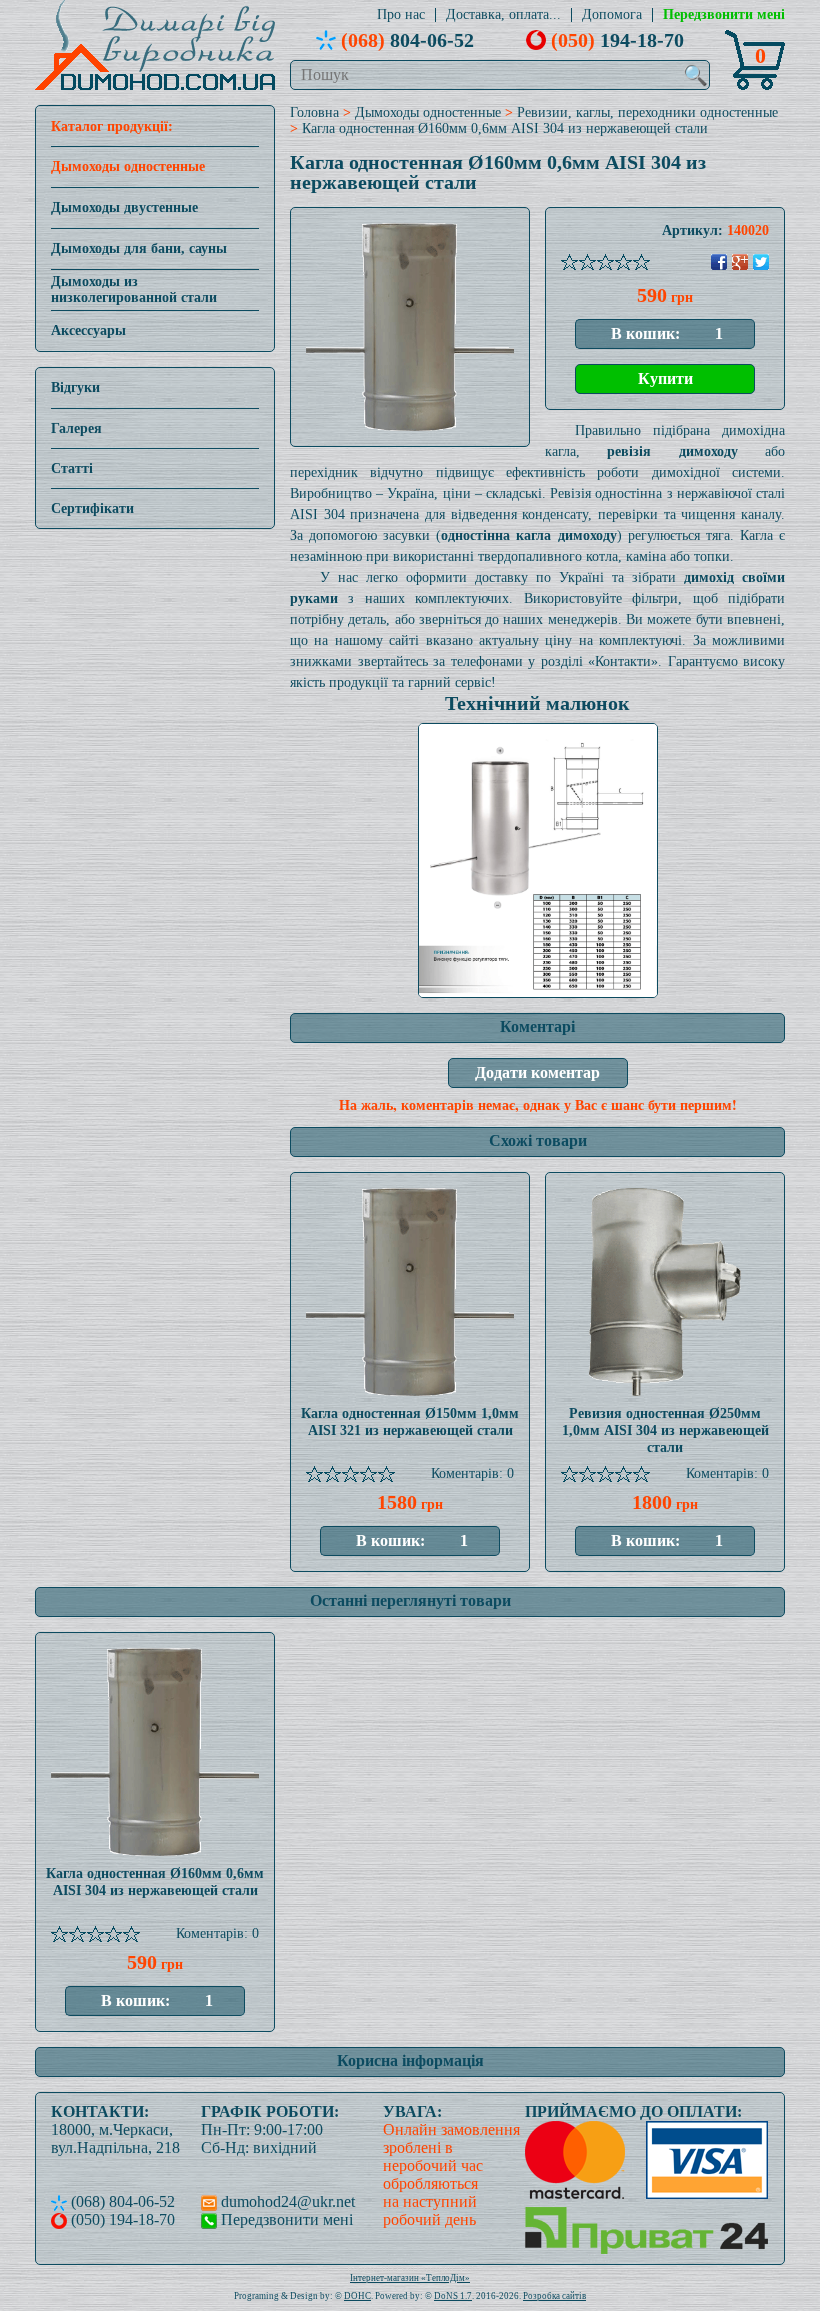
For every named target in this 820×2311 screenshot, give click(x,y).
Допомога (612, 15)
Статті (72, 468)
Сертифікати (92, 508)
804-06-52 (407, 40)
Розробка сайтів (554, 2296)
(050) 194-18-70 (121, 2219)
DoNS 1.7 (453, 2296)
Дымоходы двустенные (124, 207)
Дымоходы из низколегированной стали (134, 289)
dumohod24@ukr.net (286, 2201)
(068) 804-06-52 (121, 2201)
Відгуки (75, 387)
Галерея (76, 428)
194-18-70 (617, 40)
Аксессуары (88, 330)
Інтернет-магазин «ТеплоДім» (410, 2278)
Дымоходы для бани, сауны (139, 248)
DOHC (357, 2296)
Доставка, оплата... (503, 15)
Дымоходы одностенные (128, 166)
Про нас (401, 15)
